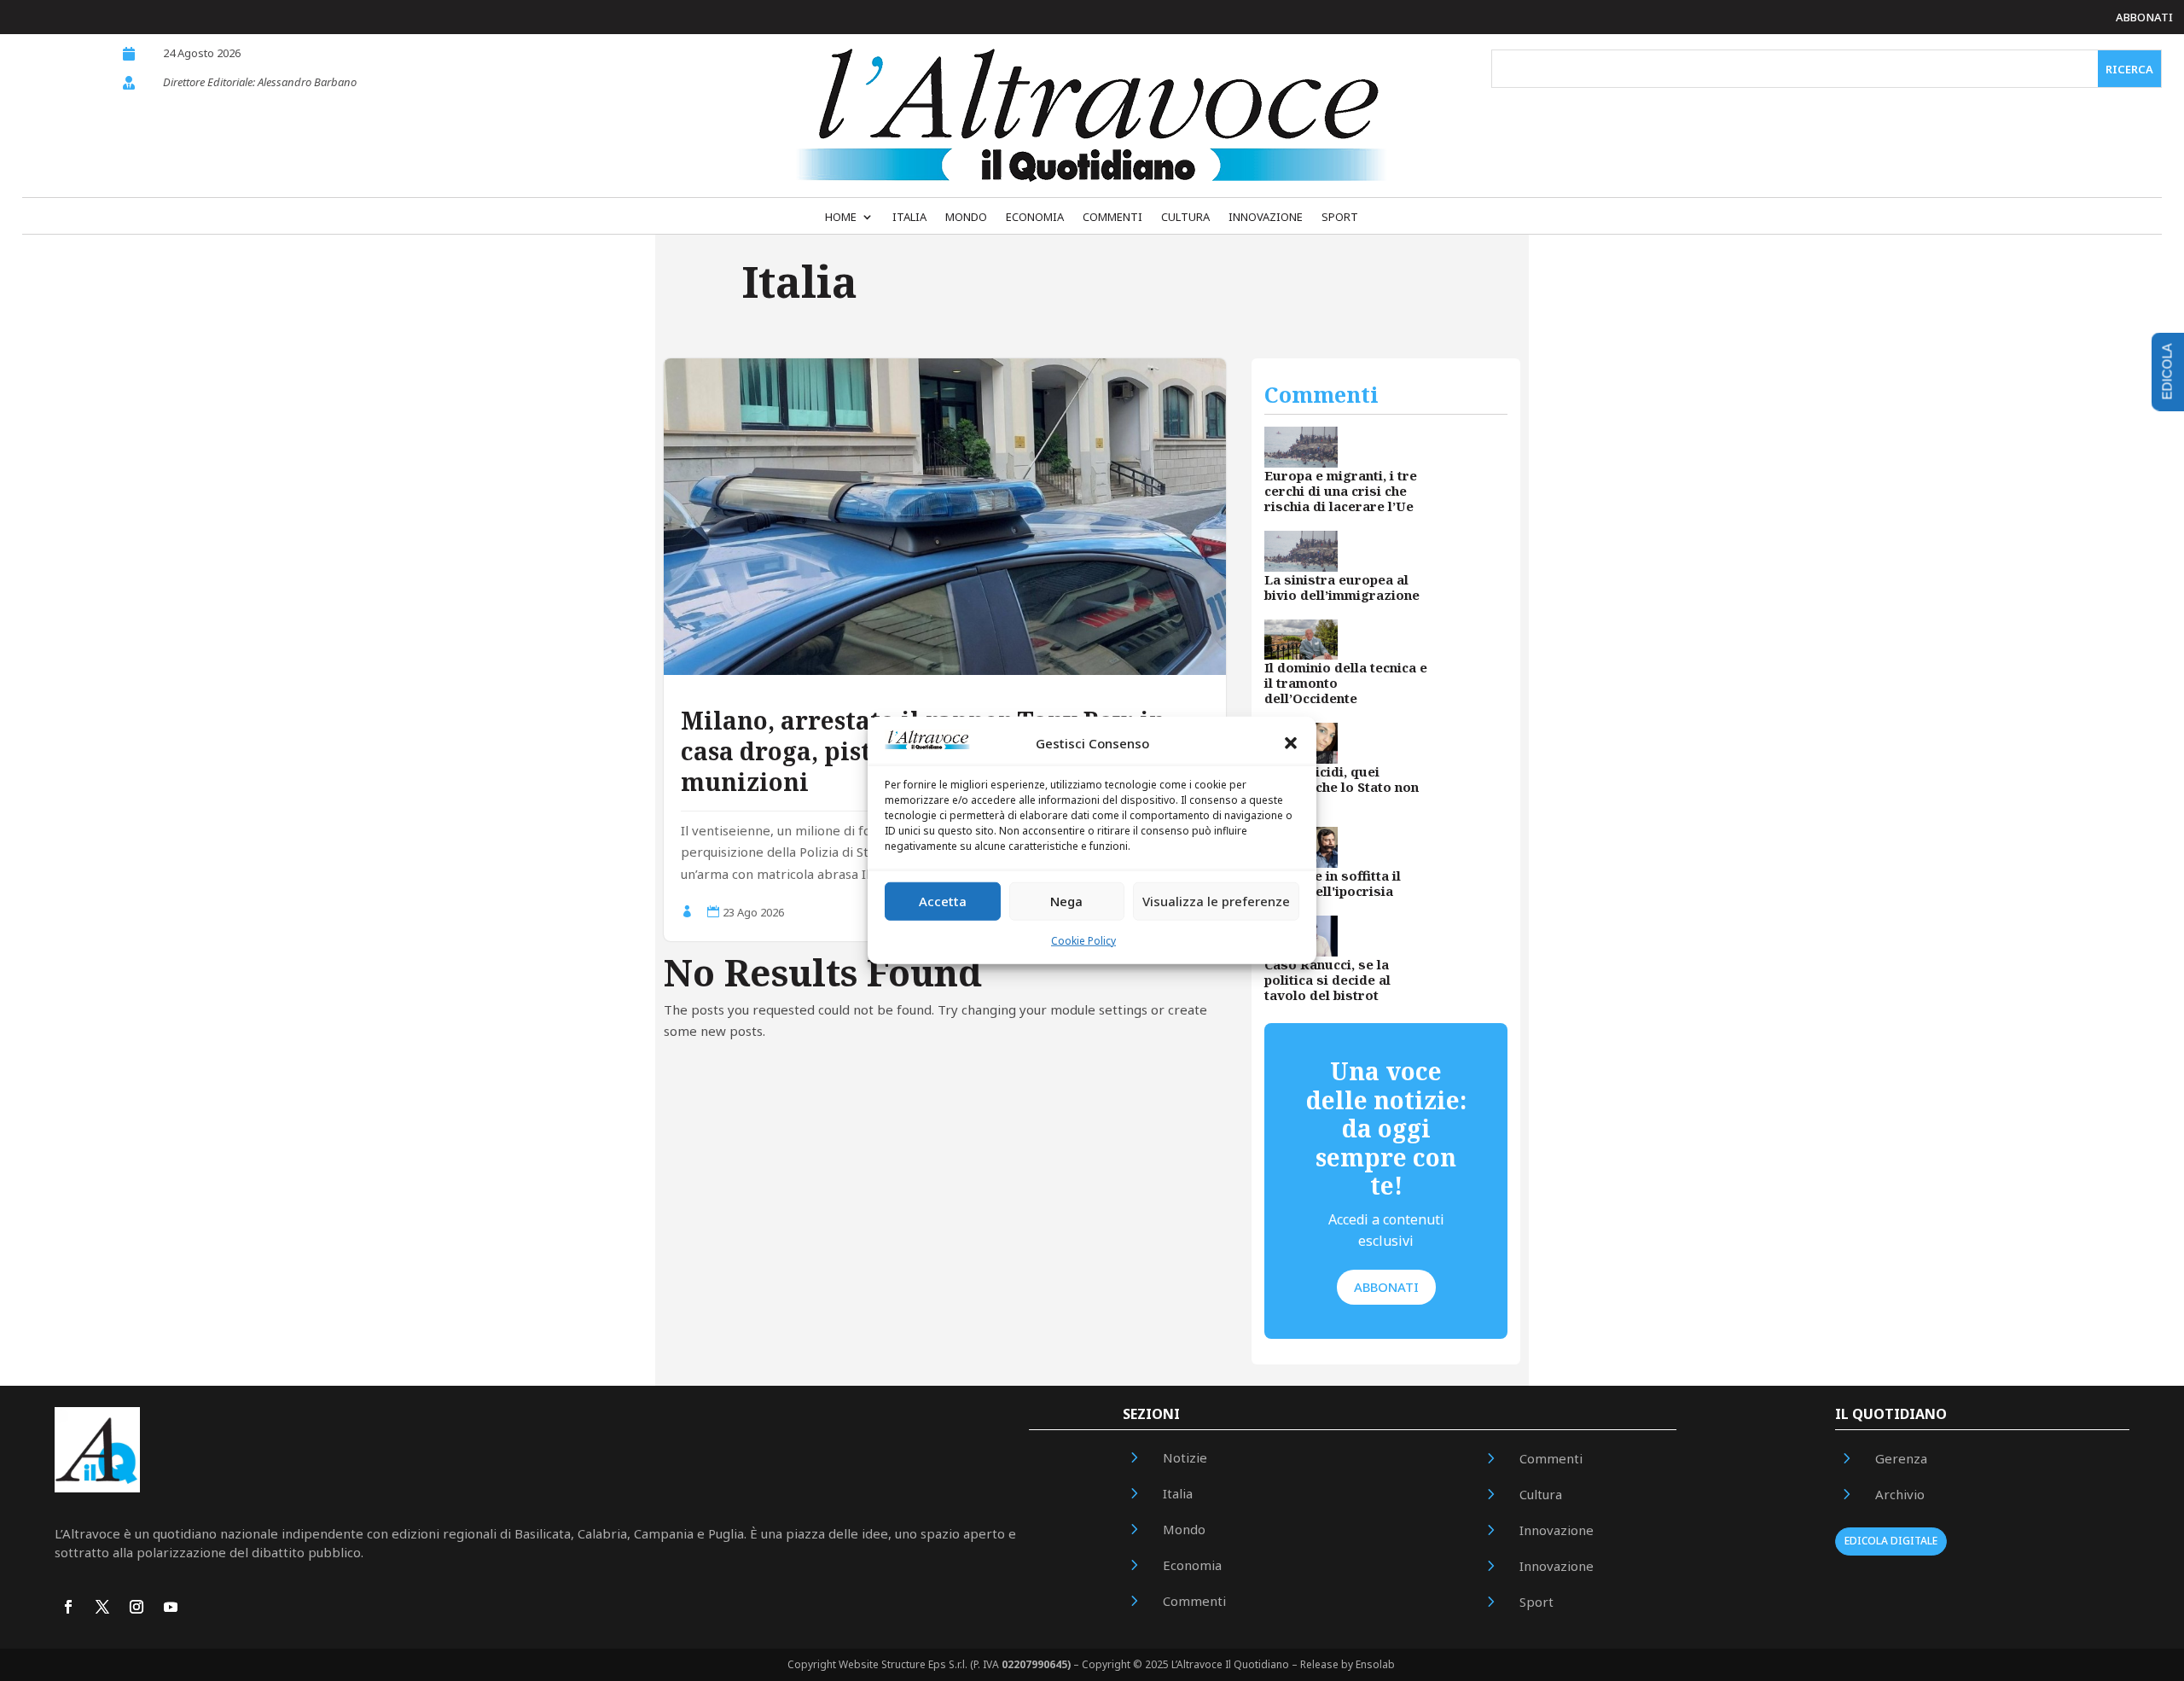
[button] (1291, 743)
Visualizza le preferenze (1216, 901)
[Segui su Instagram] (136, 1607)
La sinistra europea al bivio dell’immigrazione (1342, 587)
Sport (1340, 218)
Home (841, 218)
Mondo (966, 218)
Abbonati (2144, 17)
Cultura (1185, 218)
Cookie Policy (1083, 941)
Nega (1066, 901)
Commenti (1112, 218)
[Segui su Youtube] (171, 1607)
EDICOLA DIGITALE (1891, 1541)
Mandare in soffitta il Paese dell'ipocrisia (1333, 883)
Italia (909, 218)
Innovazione (1266, 218)
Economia (1035, 218)
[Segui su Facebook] (68, 1607)
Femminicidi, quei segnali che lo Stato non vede (1342, 787)
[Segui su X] (102, 1607)
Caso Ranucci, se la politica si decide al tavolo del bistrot (1327, 980)
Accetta (943, 901)
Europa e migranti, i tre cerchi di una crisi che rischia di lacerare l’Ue (1341, 491)
